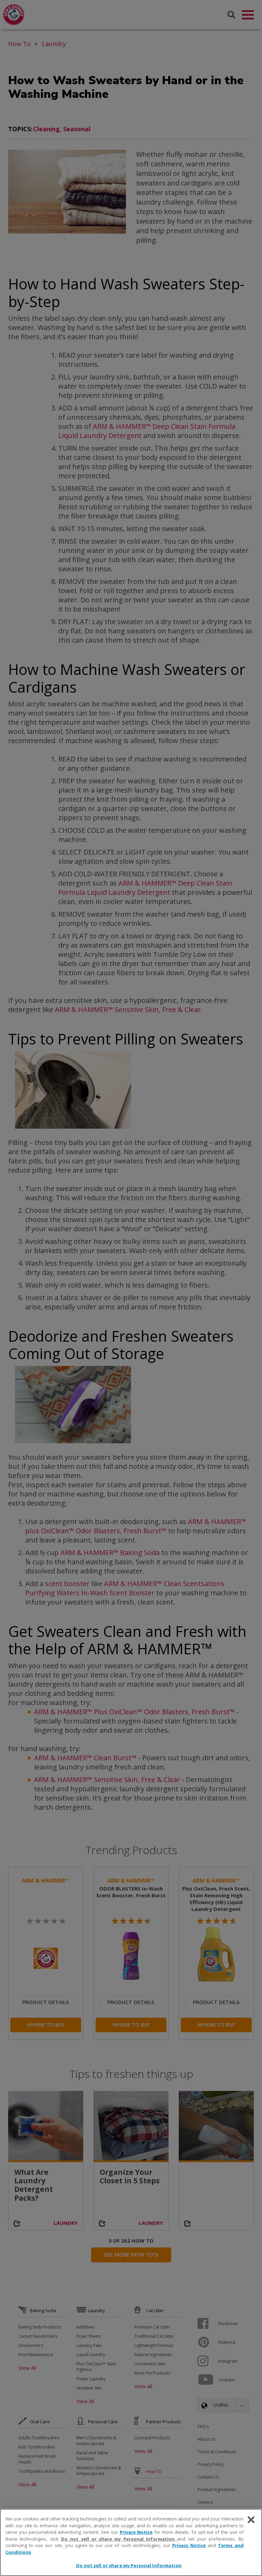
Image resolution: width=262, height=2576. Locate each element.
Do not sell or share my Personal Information (129, 2565)
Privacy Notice (136, 2532)
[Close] (251, 2520)
